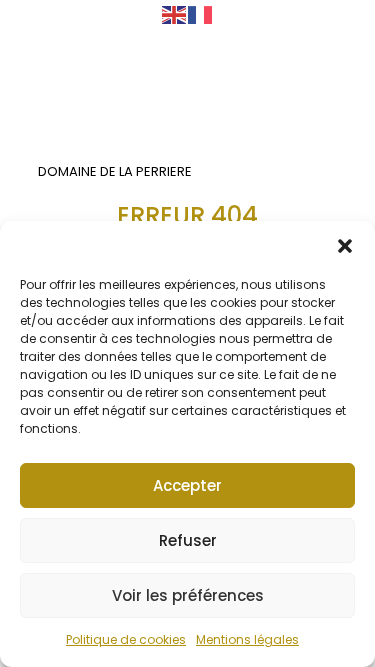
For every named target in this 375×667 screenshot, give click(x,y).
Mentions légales (247, 639)
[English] (175, 14)
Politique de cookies (126, 639)
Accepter (187, 485)
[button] (345, 246)
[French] (201, 14)
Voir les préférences (188, 595)
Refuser (188, 540)
